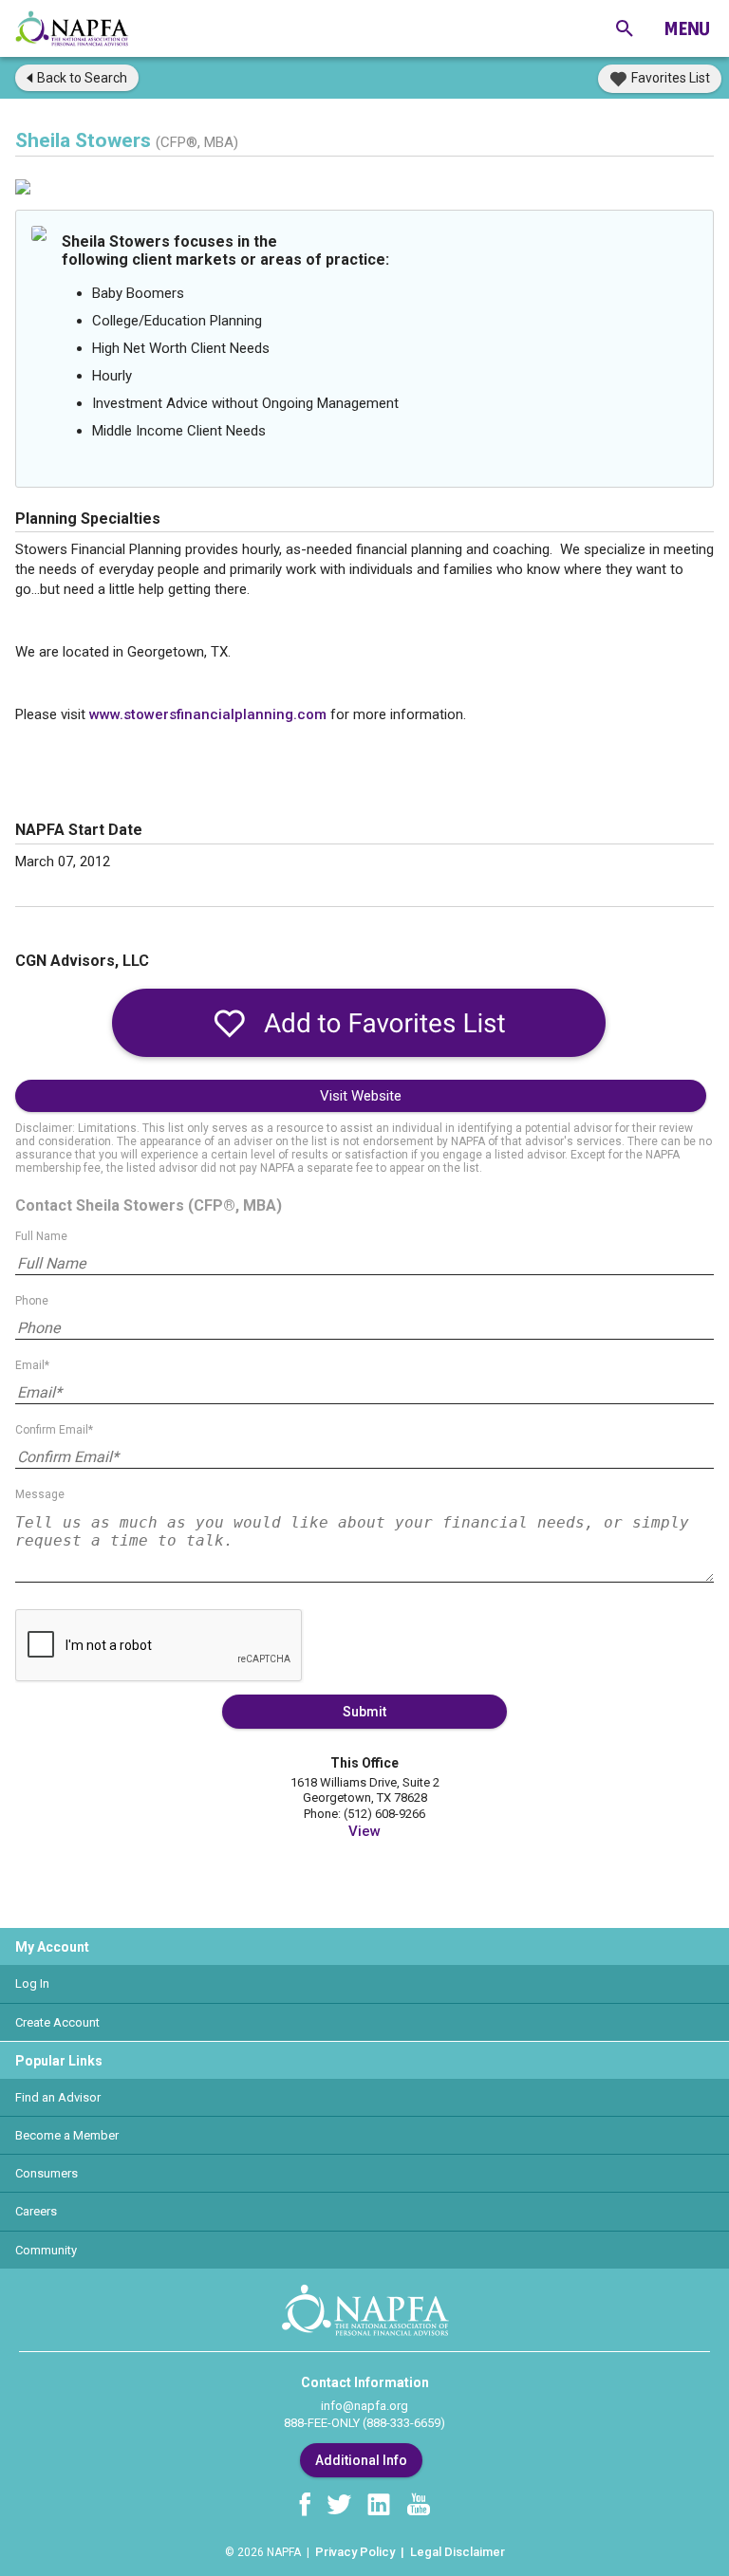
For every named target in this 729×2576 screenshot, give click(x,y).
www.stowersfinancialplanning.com (208, 714)
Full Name (41, 1236)
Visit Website (361, 1096)
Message (40, 1494)
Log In (32, 1983)
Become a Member (67, 2135)
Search (82, 78)
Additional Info (361, 2460)
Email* (32, 1365)
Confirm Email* (54, 1430)
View (364, 1831)
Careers (36, 2211)
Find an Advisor (58, 2097)
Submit (364, 1712)
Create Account (57, 2022)
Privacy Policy (355, 2552)
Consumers (47, 2173)
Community (46, 2250)
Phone (32, 1301)
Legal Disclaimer (458, 2552)
